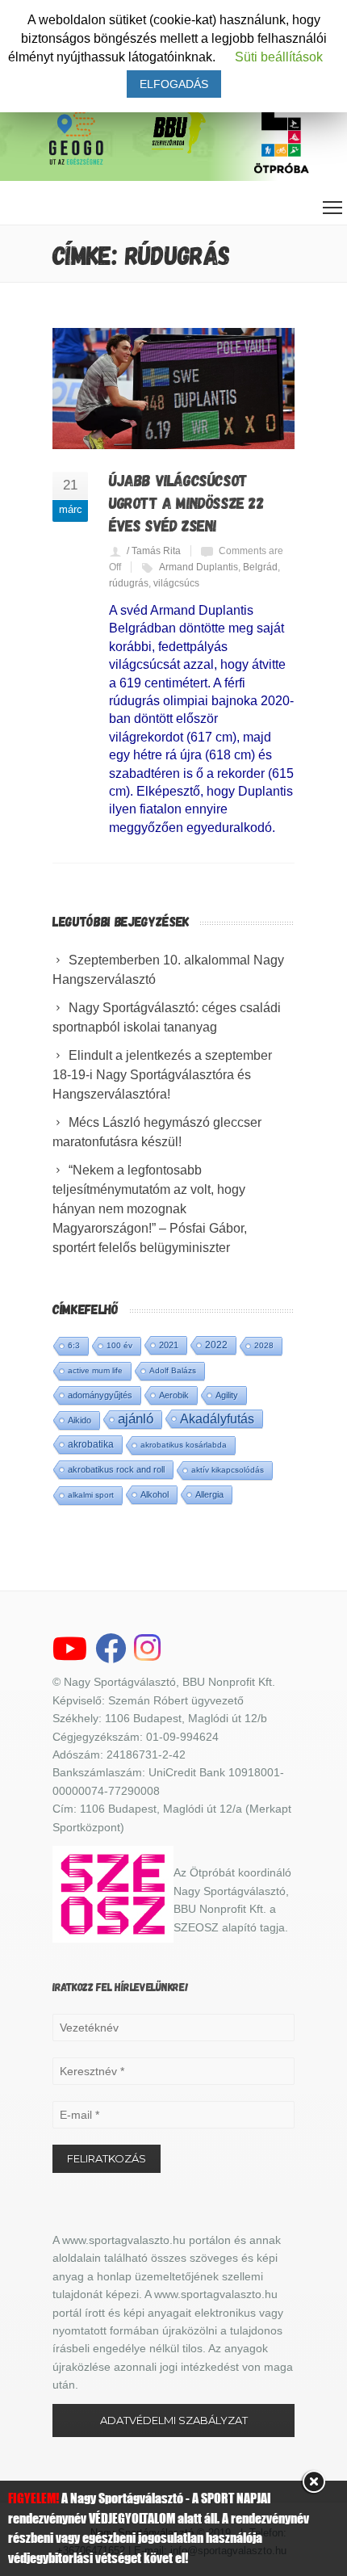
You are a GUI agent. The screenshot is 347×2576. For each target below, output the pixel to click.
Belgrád (260, 567)
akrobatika (91, 1444)
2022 (216, 1345)
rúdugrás (129, 583)
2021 (169, 1345)
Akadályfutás (217, 1418)
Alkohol (155, 1494)
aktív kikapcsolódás (228, 1470)
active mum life (95, 1370)
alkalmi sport (91, 1495)
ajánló (136, 1419)
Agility (227, 1395)
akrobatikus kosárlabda (184, 1445)
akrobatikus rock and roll (116, 1469)
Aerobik (174, 1395)
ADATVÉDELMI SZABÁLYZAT (174, 2420)
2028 (264, 1345)
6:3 (74, 1345)
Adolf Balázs (173, 1370)
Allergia (209, 1494)
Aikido (79, 1420)
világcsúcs (176, 583)
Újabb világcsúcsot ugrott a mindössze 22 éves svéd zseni (187, 502)
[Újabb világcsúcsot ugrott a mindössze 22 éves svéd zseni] (173, 389)
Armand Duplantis (199, 567)
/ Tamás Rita (154, 551)
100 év (119, 1345)
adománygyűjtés (100, 1395)
